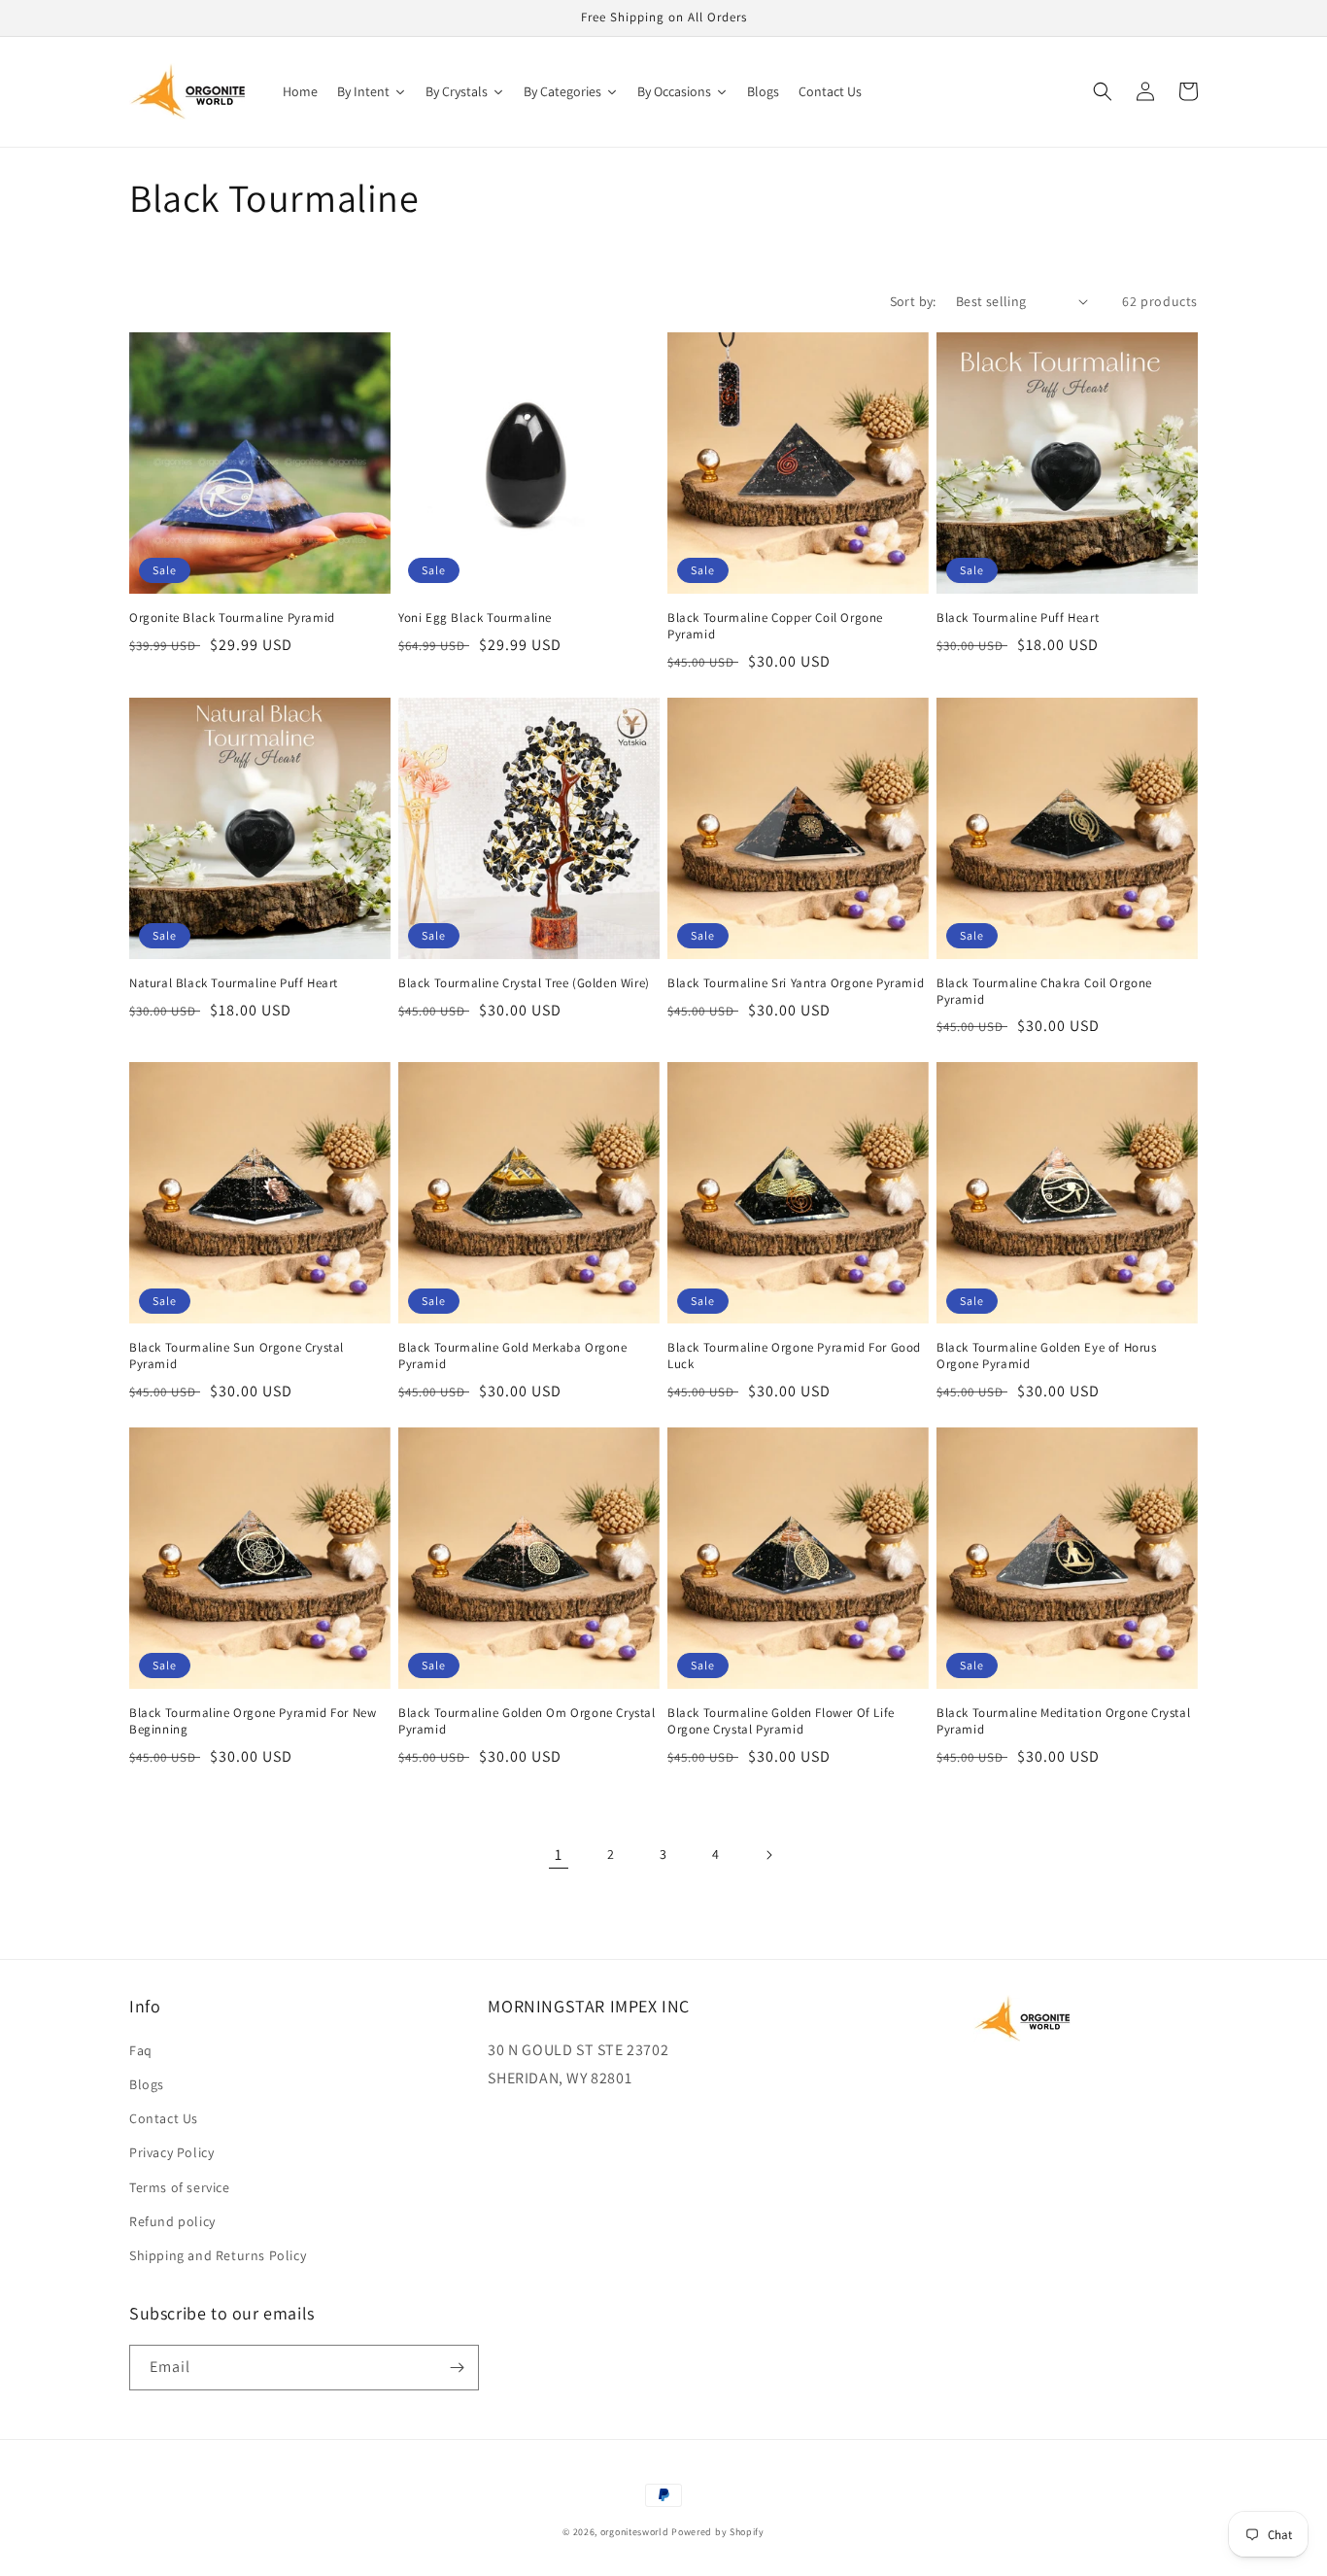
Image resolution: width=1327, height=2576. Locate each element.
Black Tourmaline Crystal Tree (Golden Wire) (524, 983)
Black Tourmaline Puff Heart (1018, 618)
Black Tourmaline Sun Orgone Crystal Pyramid (237, 1356)
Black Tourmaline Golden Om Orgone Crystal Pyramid (527, 1721)
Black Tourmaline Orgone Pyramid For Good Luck (794, 1356)
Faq (141, 2050)
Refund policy (172, 2221)
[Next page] (768, 1855)
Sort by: (913, 301)
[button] (1103, 91)
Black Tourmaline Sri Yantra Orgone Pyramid (796, 983)
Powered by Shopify (718, 2532)
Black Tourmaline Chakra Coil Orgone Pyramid (1044, 992)
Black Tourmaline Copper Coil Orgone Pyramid (775, 626)
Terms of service (180, 2187)
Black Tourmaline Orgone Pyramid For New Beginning (253, 1721)
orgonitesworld (635, 2532)
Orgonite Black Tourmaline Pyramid (232, 618)
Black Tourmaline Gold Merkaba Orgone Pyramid (513, 1356)
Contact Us (164, 2118)
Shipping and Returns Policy (218, 2255)
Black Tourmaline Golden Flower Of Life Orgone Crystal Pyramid (781, 1721)
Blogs (147, 2084)
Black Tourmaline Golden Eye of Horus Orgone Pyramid (1047, 1356)
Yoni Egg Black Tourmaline (475, 618)
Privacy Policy (171, 2152)
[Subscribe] (457, 2368)
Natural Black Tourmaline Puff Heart (234, 983)
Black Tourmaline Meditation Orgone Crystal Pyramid (1063, 1721)
